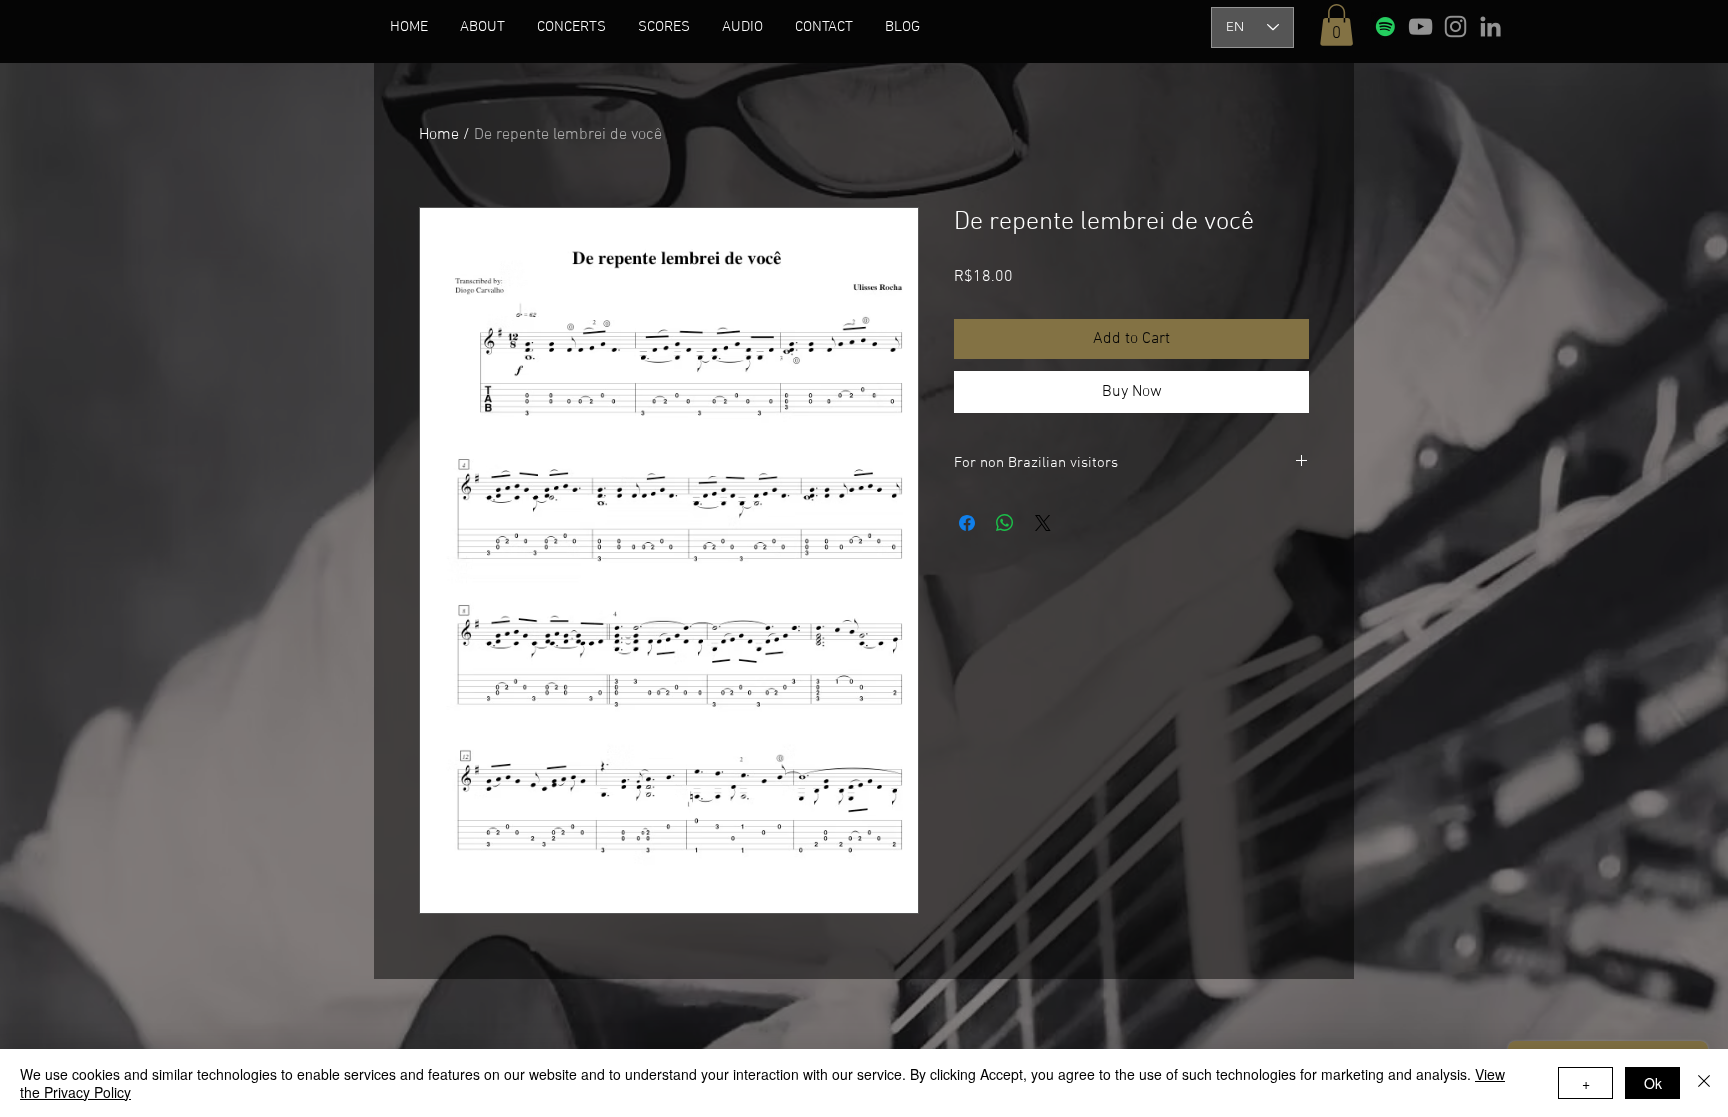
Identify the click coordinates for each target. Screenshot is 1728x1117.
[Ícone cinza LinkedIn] (1490, 26)
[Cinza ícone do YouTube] (1420, 26)
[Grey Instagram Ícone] (1455, 26)
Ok (1653, 1083)
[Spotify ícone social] (1385, 26)
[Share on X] (1043, 523)
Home (439, 135)
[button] (482, 27)
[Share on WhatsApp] (1005, 523)
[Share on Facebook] (967, 523)
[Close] (1704, 1083)
